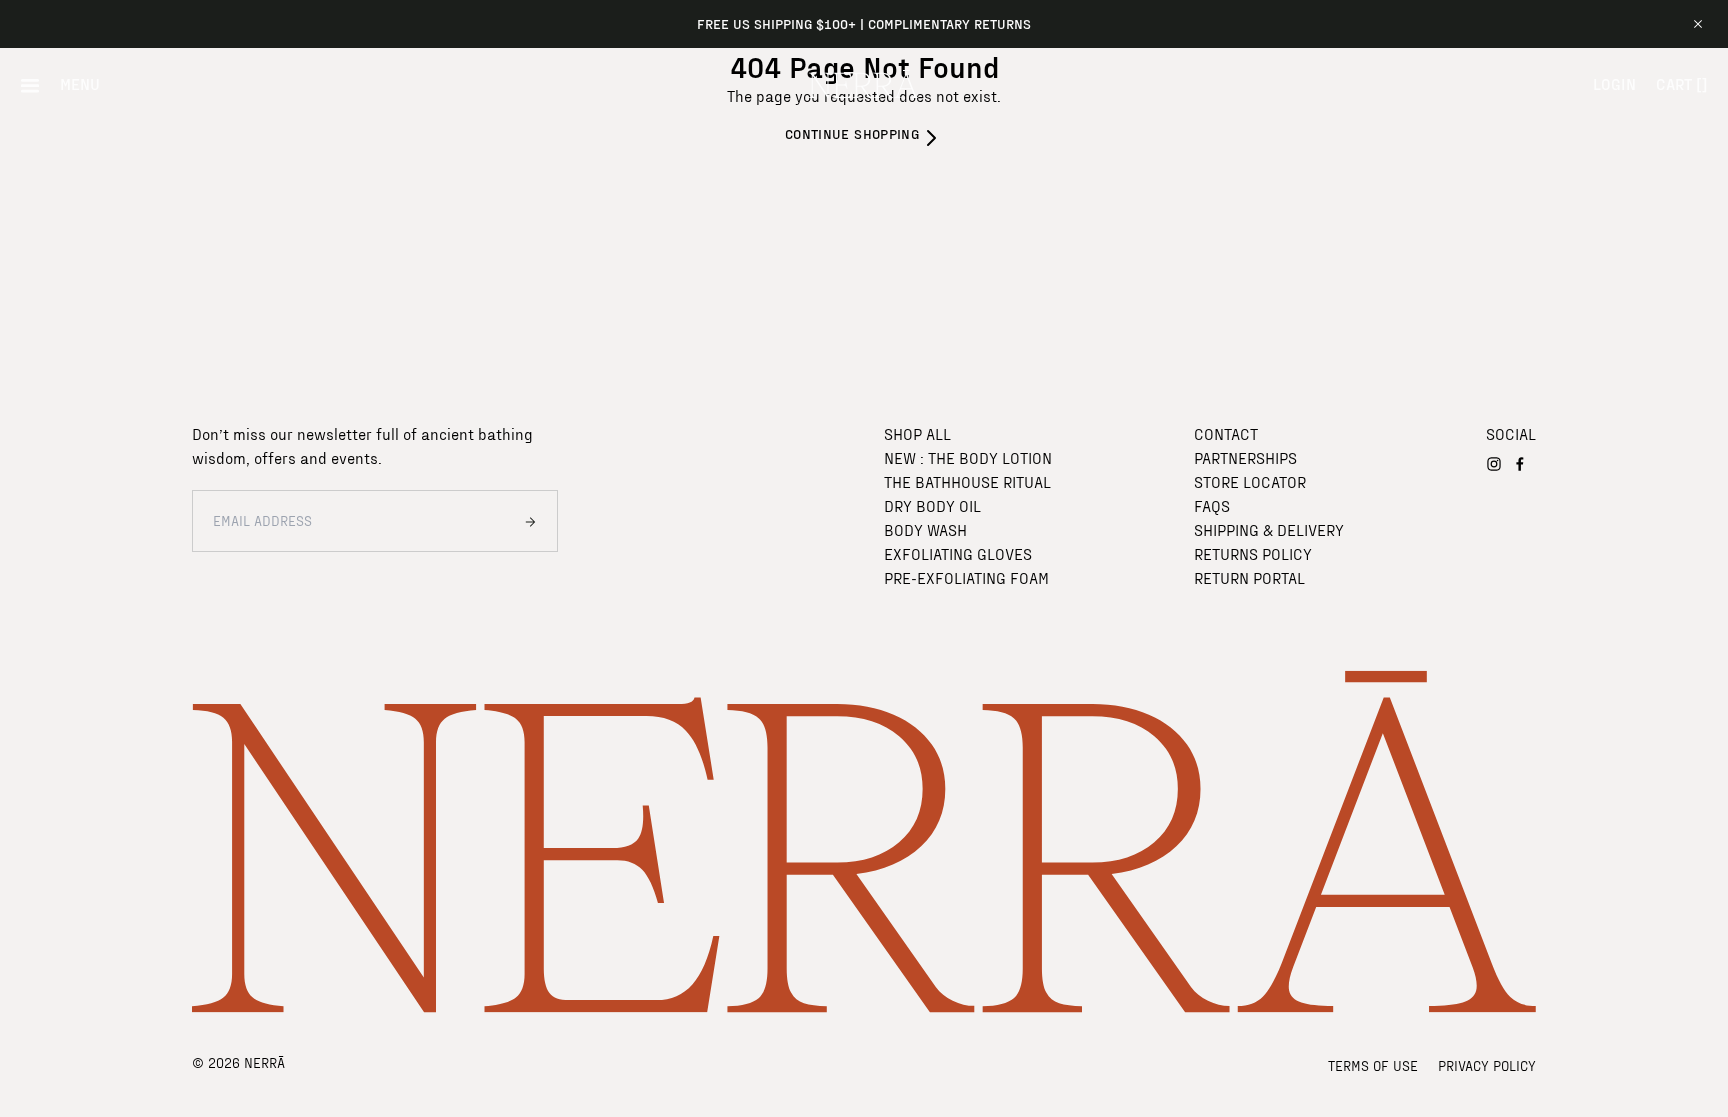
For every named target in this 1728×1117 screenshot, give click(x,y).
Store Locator (1250, 481)
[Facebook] (1520, 464)
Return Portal (1249, 577)
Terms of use (1373, 1065)
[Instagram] (1494, 464)
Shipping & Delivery (1269, 529)
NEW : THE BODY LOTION (968, 457)
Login (1614, 83)
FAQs (1212, 505)
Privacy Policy (1487, 1065)
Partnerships (1245, 457)
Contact (1226, 433)
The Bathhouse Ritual (967, 481)
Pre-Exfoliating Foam (966, 577)
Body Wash (925, 529)
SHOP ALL (917, 433)
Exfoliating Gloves (958, 553)
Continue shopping (852, 133)
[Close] (1698, 24)
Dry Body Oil (932, 505)
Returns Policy (1253, 553)
